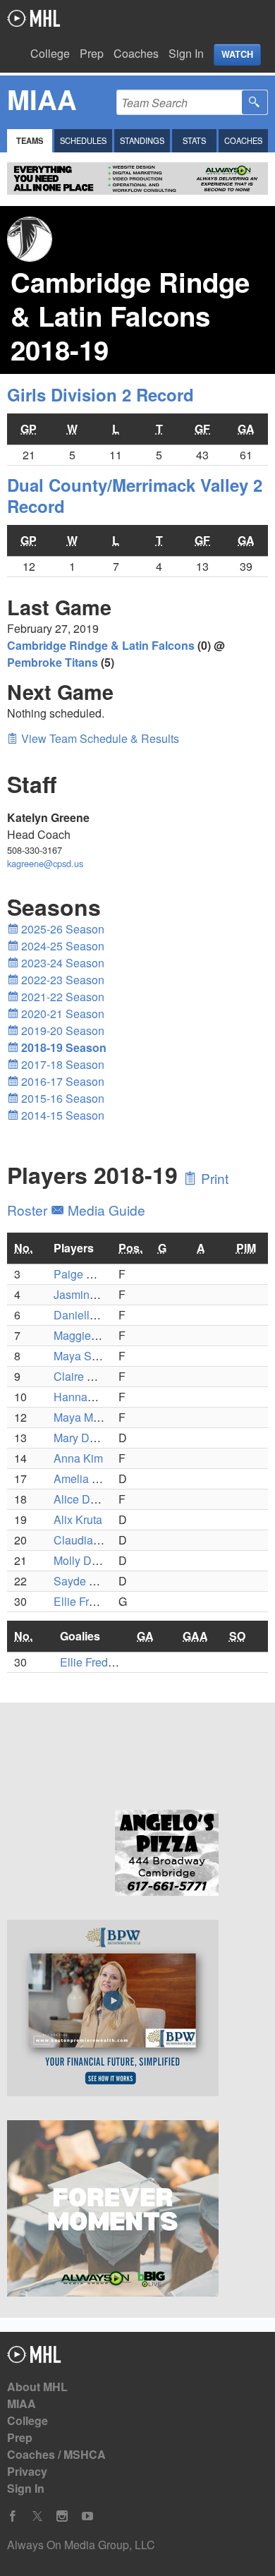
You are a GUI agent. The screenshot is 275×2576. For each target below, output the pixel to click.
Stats (194, 140)
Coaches (136, 53)
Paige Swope (87, 1274)
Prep (92, 53)
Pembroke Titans (53, 662)
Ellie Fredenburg (95, 1601)
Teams (30, 140)
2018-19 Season (62, 1047)
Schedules (83, 140)
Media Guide (105, 1210)
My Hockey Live (33, 18)
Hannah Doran (91, 1397)
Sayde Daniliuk (92, 1581)
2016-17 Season (61, 1081)
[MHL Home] (34, 2358)
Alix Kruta (78, 1519)
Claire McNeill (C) (98, 1376)
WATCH (237, 54)
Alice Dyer (80, 1499)
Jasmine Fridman (97, 1294)
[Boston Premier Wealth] (137, 2010)
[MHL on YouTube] (87, 2516)
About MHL (37, 2387)
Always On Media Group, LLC (81, 2545)
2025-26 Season (61, 929)
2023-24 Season (61, 963)
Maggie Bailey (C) (99, 1335)
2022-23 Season (61, 980)
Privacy (27, 2471)
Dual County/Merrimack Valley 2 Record (135, 495)
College (50, 53)
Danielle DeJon (93, 1315)
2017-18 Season (61, 1064)
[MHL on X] (37, 2516)
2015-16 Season (61, 1098)
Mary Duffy (81, 1438)
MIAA (22, 2403)
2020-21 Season (61, 1014)
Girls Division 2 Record (100, 394)
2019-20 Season (61, 1030)
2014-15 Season (61, 1115)
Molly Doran (84, 1560)
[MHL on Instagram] (62, 2516)
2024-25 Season (61, 946)
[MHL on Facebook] (13, 2516)
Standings (142, 140)
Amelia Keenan (92, 1479)
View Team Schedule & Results (99, 738)
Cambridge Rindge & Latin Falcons (101, 645)
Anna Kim (78, 1458)
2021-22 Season (61, 997)
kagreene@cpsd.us (45, 863)
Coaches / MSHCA (56, 2454)
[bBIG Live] (137, 2211)
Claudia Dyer (87, 1540)
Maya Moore (85, 1417)
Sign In (186, 53)
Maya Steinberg (93, 1356)
